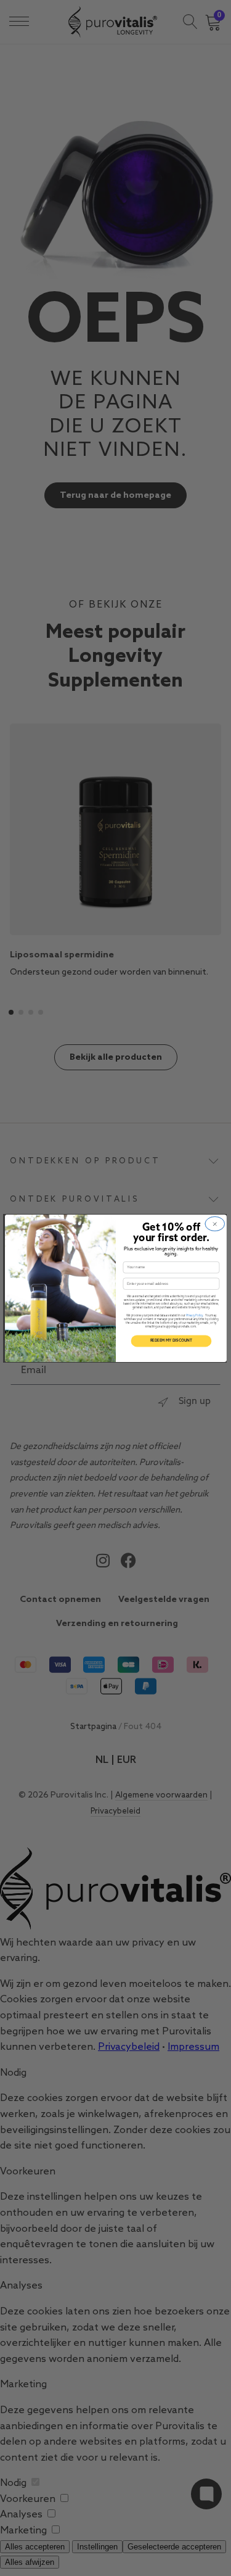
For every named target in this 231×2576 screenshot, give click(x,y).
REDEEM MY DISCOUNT (171, 1340)
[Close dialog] (214, 1224)
